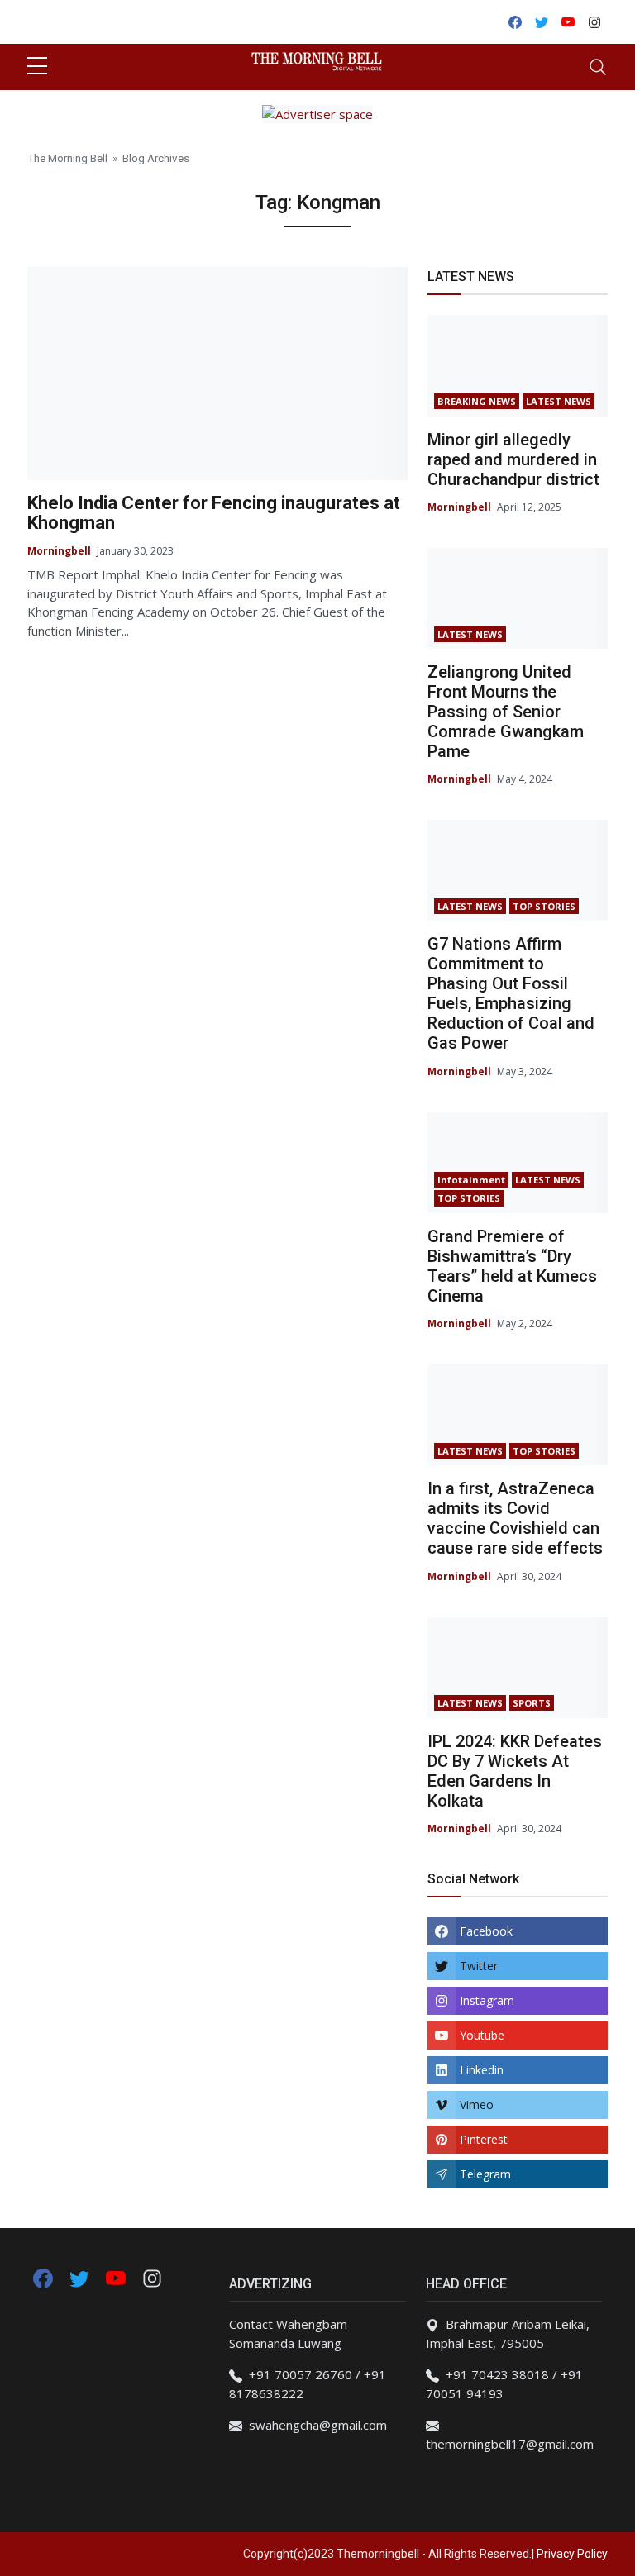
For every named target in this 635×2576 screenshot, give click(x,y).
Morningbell (59, 551)
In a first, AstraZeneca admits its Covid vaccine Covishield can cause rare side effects (515, 1518)
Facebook (486, 1931)
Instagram (487, 2000)
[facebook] (43, 2277)
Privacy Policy (572, 2554)
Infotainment (471, 1180)
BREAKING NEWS (477, 401)
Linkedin (482, 2070)
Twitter (479, 1966)
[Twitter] (81, 2277)
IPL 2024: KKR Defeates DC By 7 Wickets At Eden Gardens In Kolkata (515, 1771)
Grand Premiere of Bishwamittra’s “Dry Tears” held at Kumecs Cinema (512, 1266)
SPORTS (532, 1703)
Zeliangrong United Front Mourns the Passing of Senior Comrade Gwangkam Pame (506, 712)
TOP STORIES (544, 906)
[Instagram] (152, 2277)
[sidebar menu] (37, 67)
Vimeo (477, 2105)
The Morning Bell (67, 158)
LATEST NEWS (559, 401)
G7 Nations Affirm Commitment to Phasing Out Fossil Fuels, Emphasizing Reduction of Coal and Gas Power (511, 993)
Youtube (482, 2035)
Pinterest (484, 2139)
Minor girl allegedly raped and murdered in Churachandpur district (513, 459)
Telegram (485, 2174)
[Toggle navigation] (598, 67)
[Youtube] (117, 2277)
